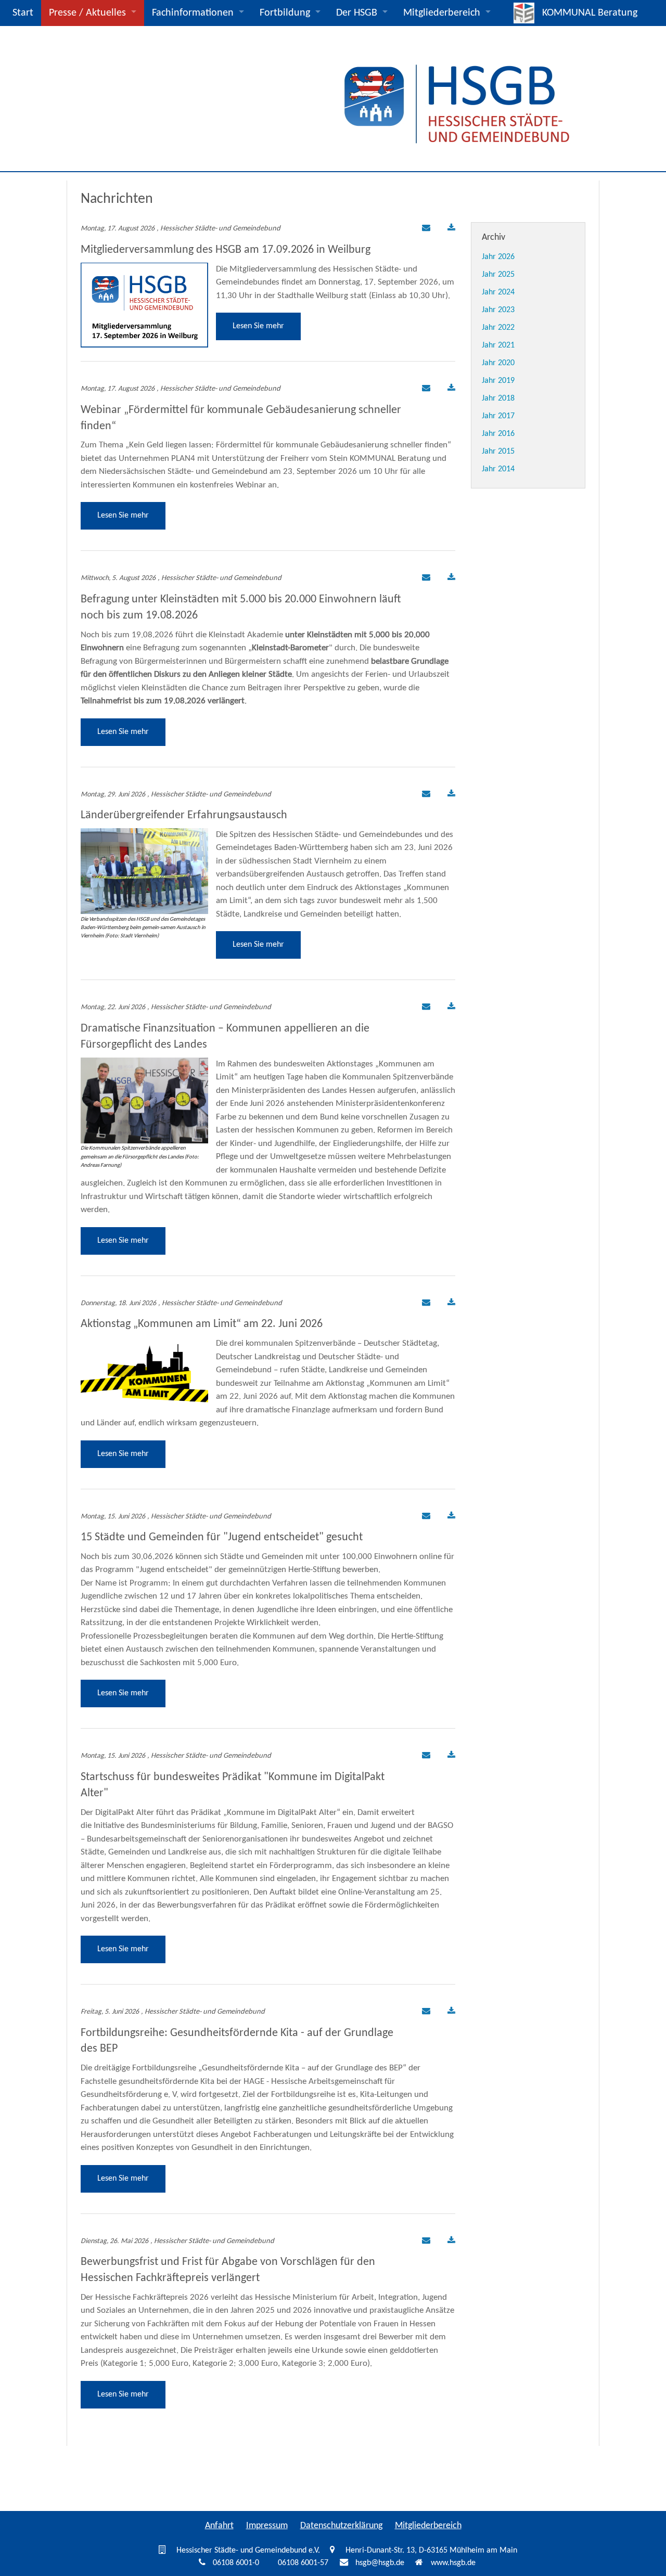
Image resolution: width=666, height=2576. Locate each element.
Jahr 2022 (498, 328)
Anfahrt (219, 2526)
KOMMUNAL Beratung (590, 13)
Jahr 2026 (498, 257)
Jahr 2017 (498, 416)
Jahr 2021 (498, 345)
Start (23, 13)
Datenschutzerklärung (341, 2526)
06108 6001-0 (236, 2563)
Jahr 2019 (498, 381)
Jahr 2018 (498, 398)
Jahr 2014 (498, 469)
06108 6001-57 (303, 2563)
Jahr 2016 (498, 434)
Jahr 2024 (498, 292)
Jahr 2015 (498, 452)
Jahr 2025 (498, 275)
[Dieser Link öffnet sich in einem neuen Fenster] (451, 229)
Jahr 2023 (498, 310)
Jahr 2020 (498, 363)
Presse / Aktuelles (87, 13)
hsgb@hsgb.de (380, 2563)
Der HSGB (357, 13)
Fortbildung (285, 13)
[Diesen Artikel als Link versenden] (425, 229)
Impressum (267, 2526)
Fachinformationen (193, 13)
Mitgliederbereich (442, 13)
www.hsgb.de (453, 2563)
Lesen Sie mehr (258, 326)
